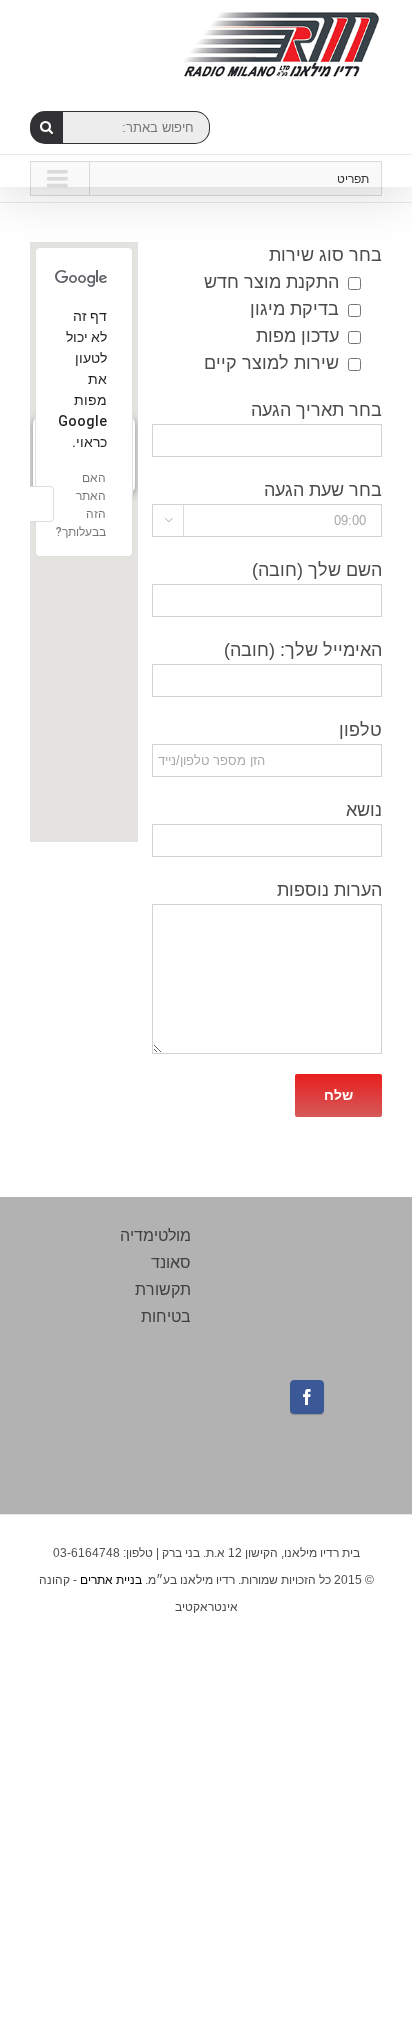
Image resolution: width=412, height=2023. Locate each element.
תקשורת (163, 1289)
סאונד (171, 1262)
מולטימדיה (155, 1235)
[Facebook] (307, 1397)
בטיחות (166, 1316)
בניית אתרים (111, 1580)
